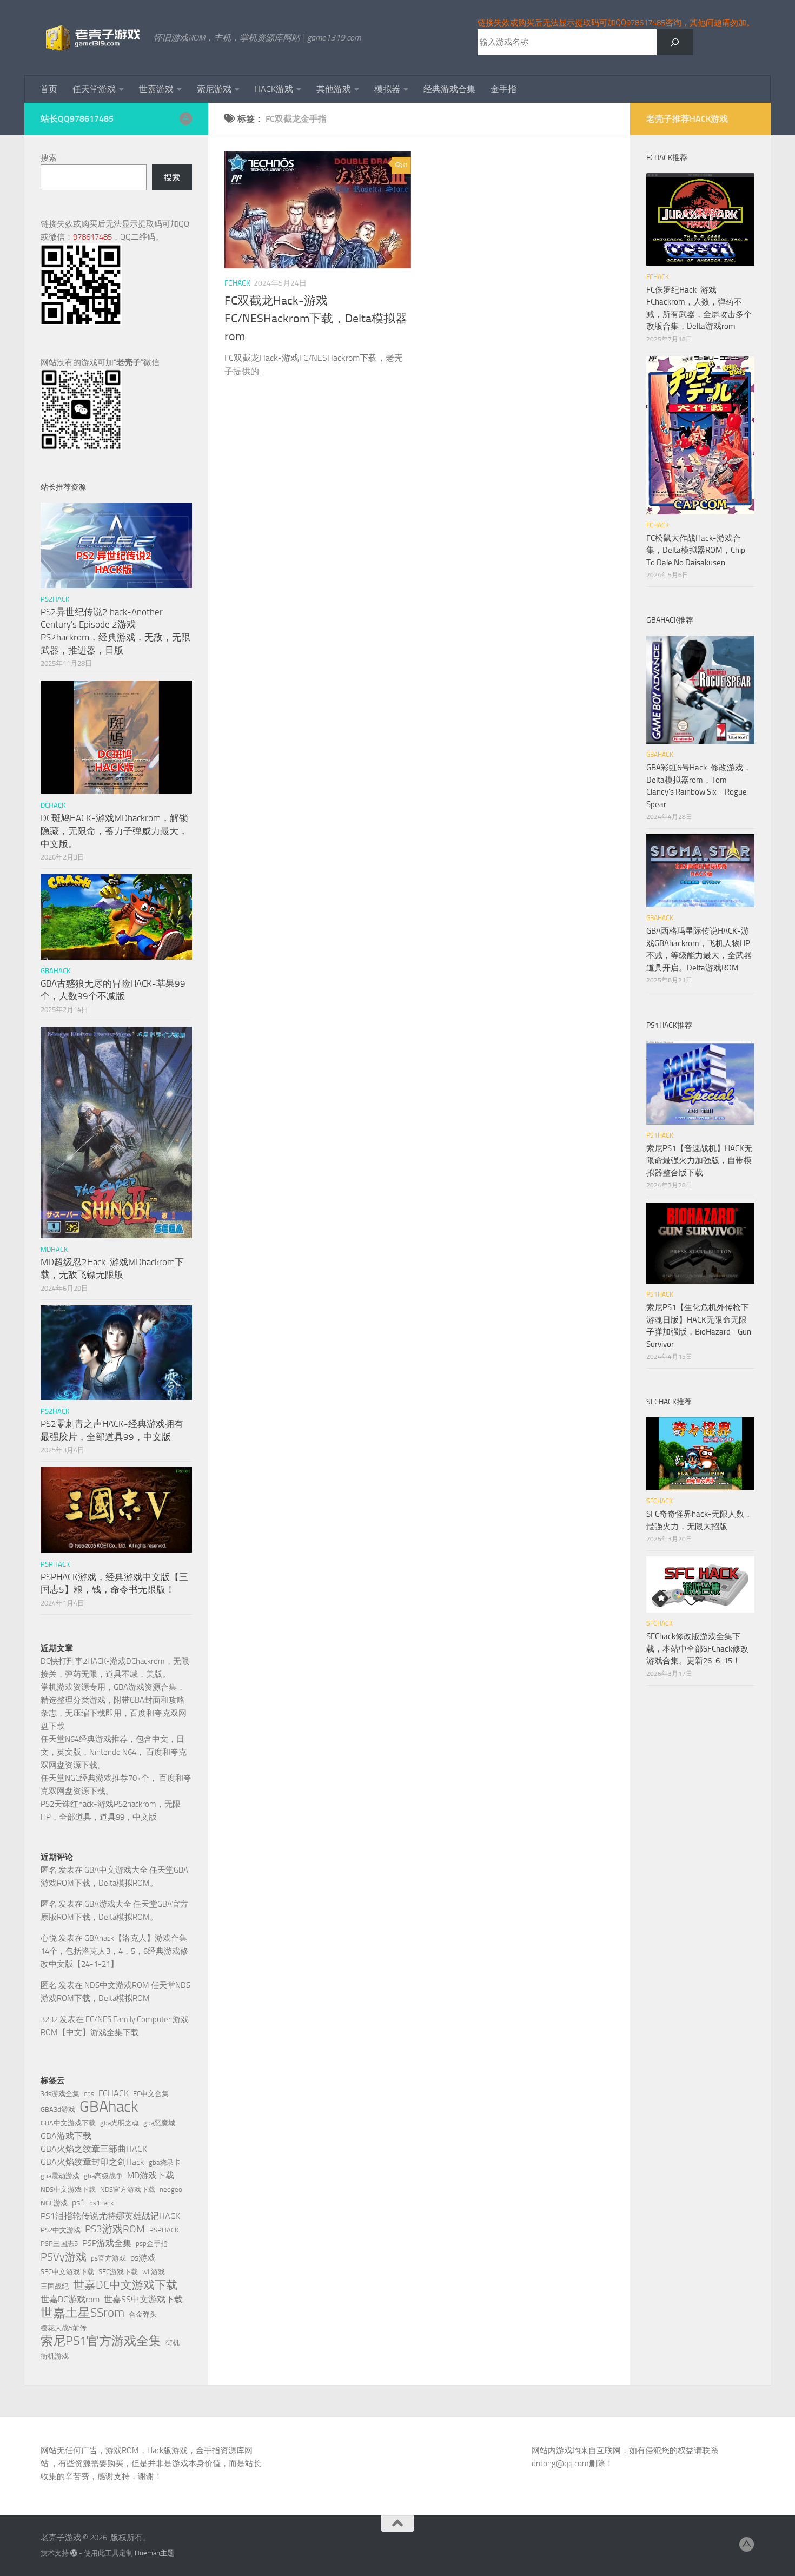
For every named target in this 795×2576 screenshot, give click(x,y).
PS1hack (660, 1135)
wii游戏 (154, 2272)
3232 (49, 2019)
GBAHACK (55, 971)
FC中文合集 (151, 2094)
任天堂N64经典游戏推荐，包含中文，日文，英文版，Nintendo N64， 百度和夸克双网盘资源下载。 (114, 1752)
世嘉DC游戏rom (70, 2299)
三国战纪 (55, 2286)
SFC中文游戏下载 (67, 2272)
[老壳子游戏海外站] (186, 118)
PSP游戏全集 (107, 2243)
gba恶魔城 (159, 2123)
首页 (49, 89)
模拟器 (387, 89)
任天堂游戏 (94, 89)
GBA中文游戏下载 (68, 2123)
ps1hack (101, 2203)
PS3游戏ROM (115, 2229)
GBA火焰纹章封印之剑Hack (92, 2162)
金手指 (504, 89)
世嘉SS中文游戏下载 (143, 2299)
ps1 (78, 2202)
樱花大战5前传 (64, 2328)
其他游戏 (334, 89)
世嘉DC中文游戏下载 (125, 2285)
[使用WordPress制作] (74, 2553)
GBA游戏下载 (66, 2136)
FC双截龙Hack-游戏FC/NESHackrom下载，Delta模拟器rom (316, 319)
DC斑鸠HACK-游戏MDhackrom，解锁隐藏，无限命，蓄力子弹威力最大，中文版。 (114, 831)
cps (89, 2094)
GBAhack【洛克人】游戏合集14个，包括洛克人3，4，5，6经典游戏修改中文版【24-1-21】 (114, 1951)
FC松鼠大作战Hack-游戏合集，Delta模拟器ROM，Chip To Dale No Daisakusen (696, 550)
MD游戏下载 (151, 2175)
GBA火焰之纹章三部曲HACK (94, 2149)
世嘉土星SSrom (82, 2313)
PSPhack (55, 1564)
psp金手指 (152, 2244)
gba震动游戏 (60, 2176)
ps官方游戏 (108, 2258)
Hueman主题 (154, 2553)
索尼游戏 (214, 89)
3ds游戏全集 (60, 2094)
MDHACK (54, 1249)
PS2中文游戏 (61, 2230)
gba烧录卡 (165, 2162)
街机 (173, 2343)
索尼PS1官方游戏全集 (101, 2341)
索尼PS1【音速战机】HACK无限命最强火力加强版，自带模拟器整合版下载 (699, 1161)
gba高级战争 (103, 2176)
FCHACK (237, 283)
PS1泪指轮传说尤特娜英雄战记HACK (110, 2216)
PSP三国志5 (59, 2244)
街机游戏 (55, 2356)
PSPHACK (164, 2230)
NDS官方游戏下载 (128, 2189)
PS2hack (55, 599)
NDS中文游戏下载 (68, 2189)
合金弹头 (143, 2314)
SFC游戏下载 (118, 2272)
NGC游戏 (54, 2203)
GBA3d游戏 (58, 2109)
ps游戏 (143, 2258)
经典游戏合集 (449, 89)
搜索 (49, 158)
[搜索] (675, 42)
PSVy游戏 (64, 2257)
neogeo (171, 2189)
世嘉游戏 (156, 89)
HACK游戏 (274, 89)
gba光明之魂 (120, 2123)
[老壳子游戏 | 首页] (92, 38)
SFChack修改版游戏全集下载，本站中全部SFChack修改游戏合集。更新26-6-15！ (697, 1649)
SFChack (660, 1501)
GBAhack (109, 2107)
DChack (53, 805)
